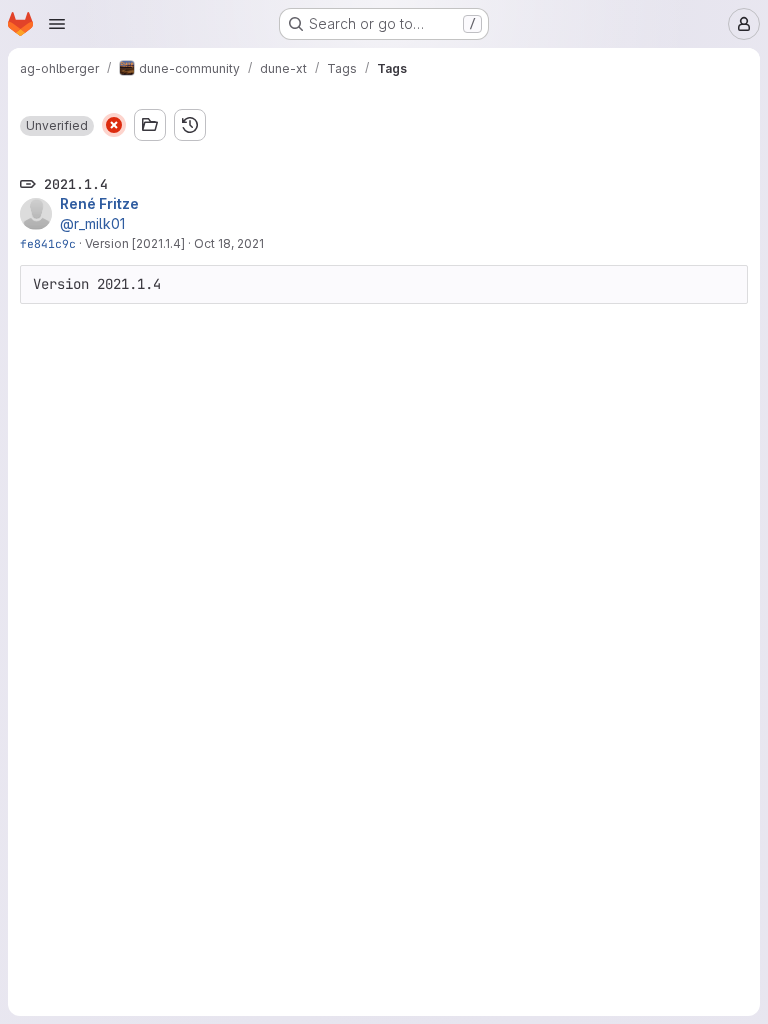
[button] (57, 126)
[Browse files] (150, 125)
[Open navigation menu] (57, 24)
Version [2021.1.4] (135, 243)
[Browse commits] (190, 125)
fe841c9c (48, 243)
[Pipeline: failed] (114, 125)
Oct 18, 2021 (229, 243)
